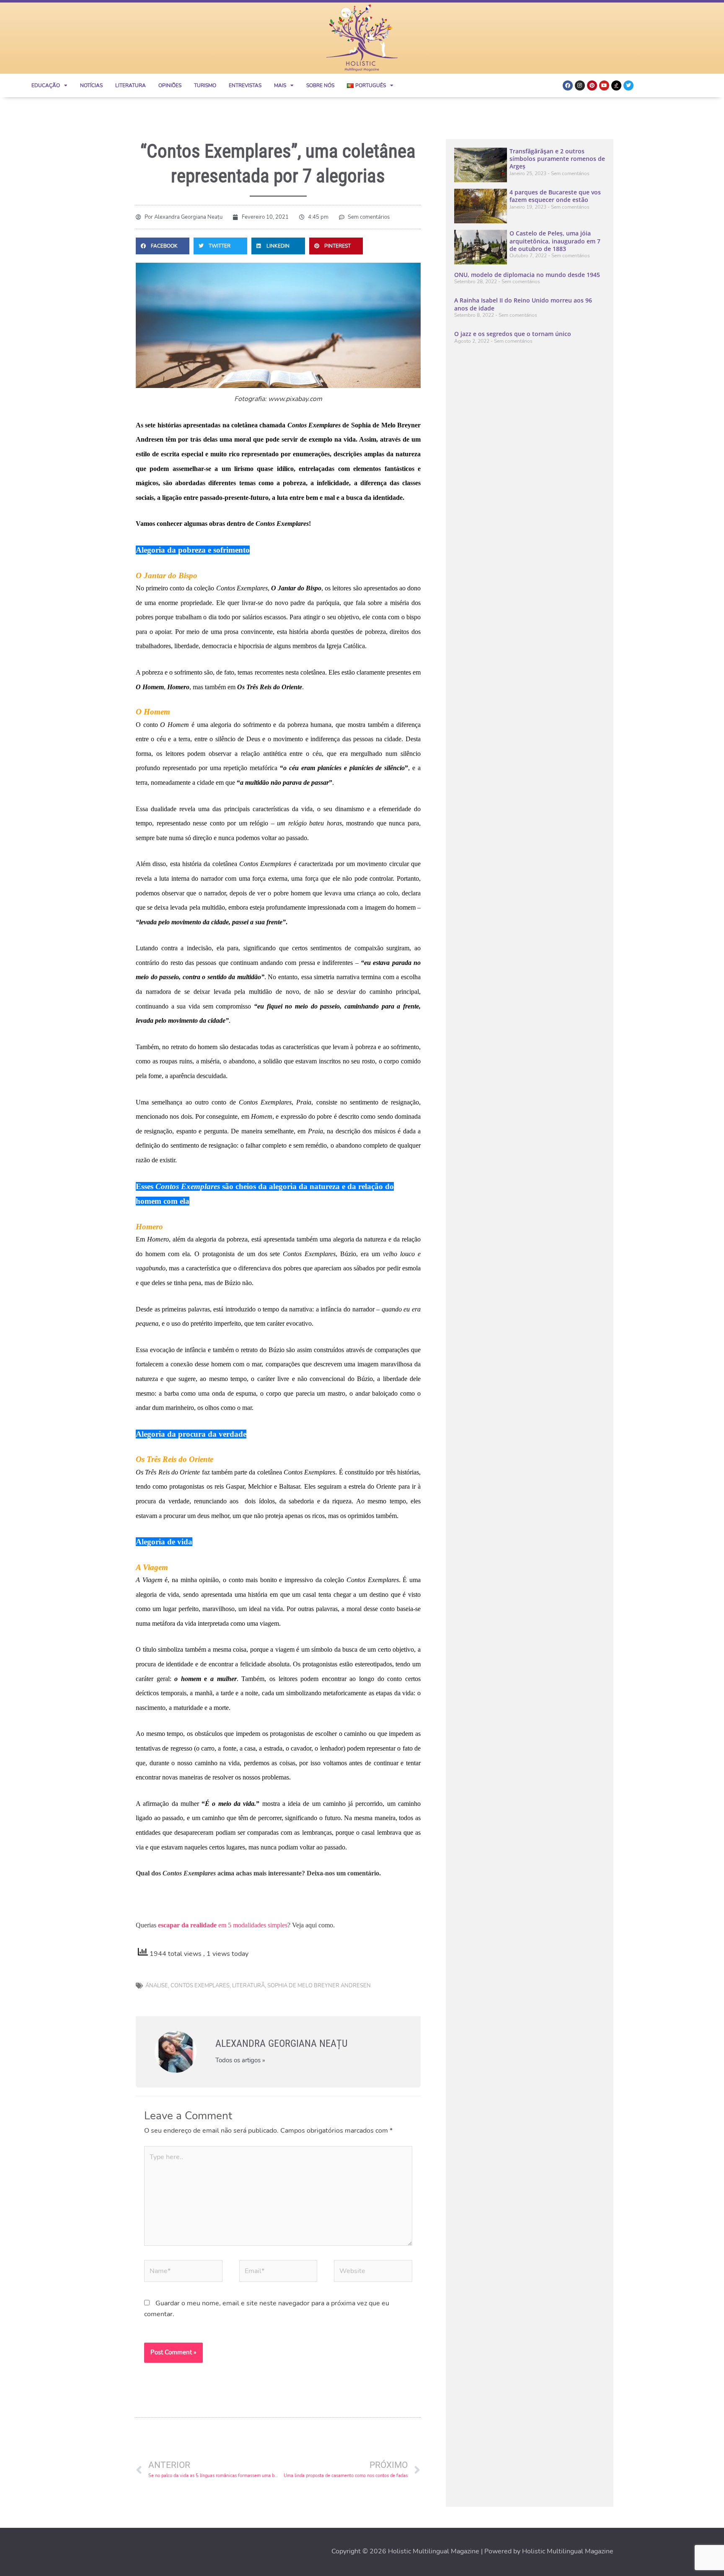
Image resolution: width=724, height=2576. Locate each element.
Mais (280, 85)
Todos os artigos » (240, 2060)
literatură (248, 1986)
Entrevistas (245, 85)
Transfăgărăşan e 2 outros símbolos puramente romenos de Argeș (557, 159)
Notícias (91, 85)
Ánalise (157, 1986)
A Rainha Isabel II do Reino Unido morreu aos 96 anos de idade (523, 304)
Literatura (131, 85)
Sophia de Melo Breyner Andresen (319, 1986)
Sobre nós (320, 85)
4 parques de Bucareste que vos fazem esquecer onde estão (555, 196)
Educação (46, 85)
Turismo (205, 85)
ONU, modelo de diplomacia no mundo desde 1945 (527, 275)
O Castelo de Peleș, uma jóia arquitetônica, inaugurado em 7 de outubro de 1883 (555, 241)
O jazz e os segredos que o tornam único (513, 334)
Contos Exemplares (200, 1986)
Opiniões (170, 85)
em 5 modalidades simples (223, 1925)
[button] (163, 246)
